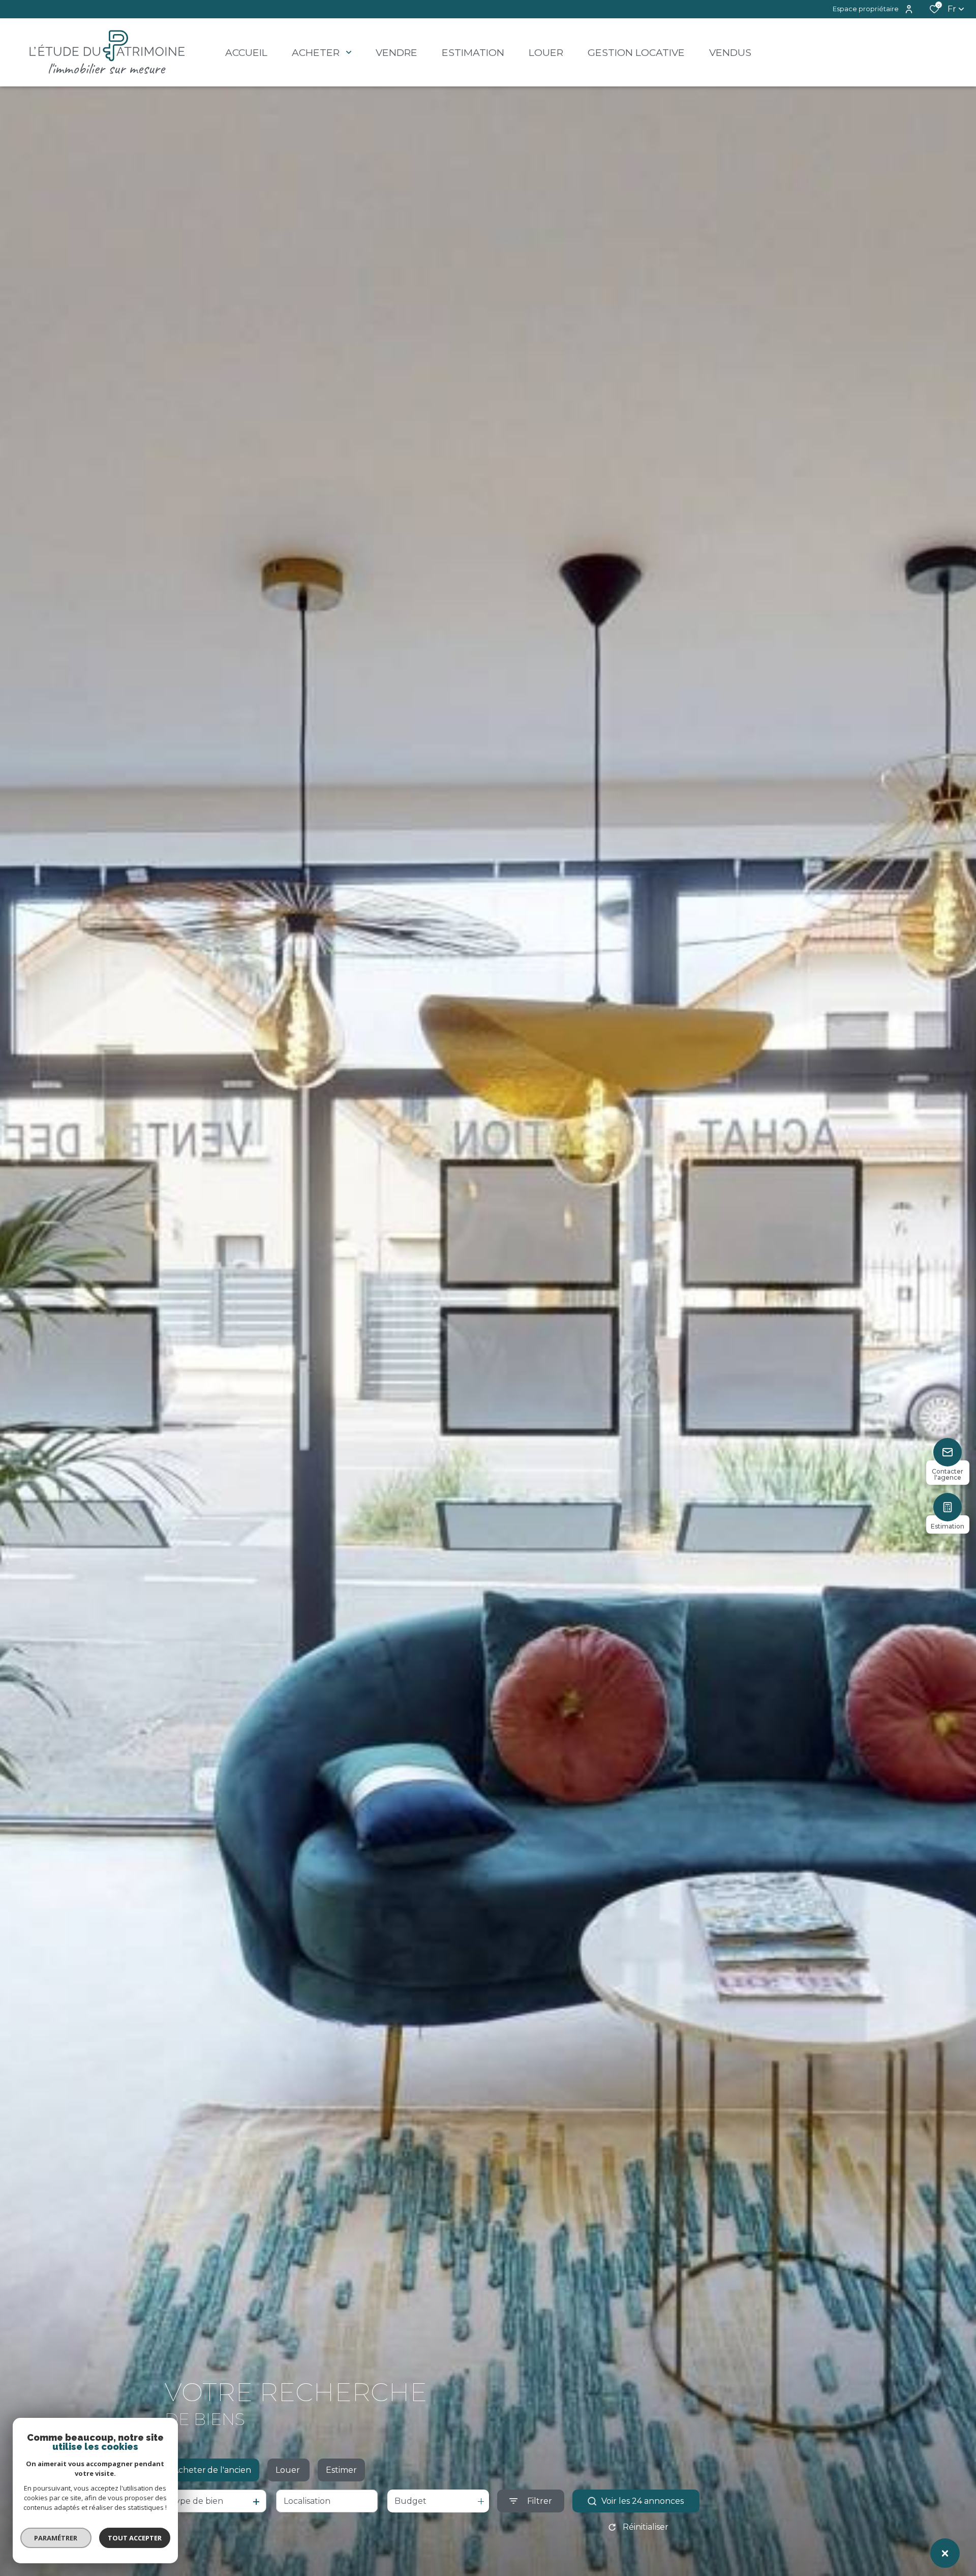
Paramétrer (56, 2538)
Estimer (341, 2470)
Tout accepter (135, 2538)
